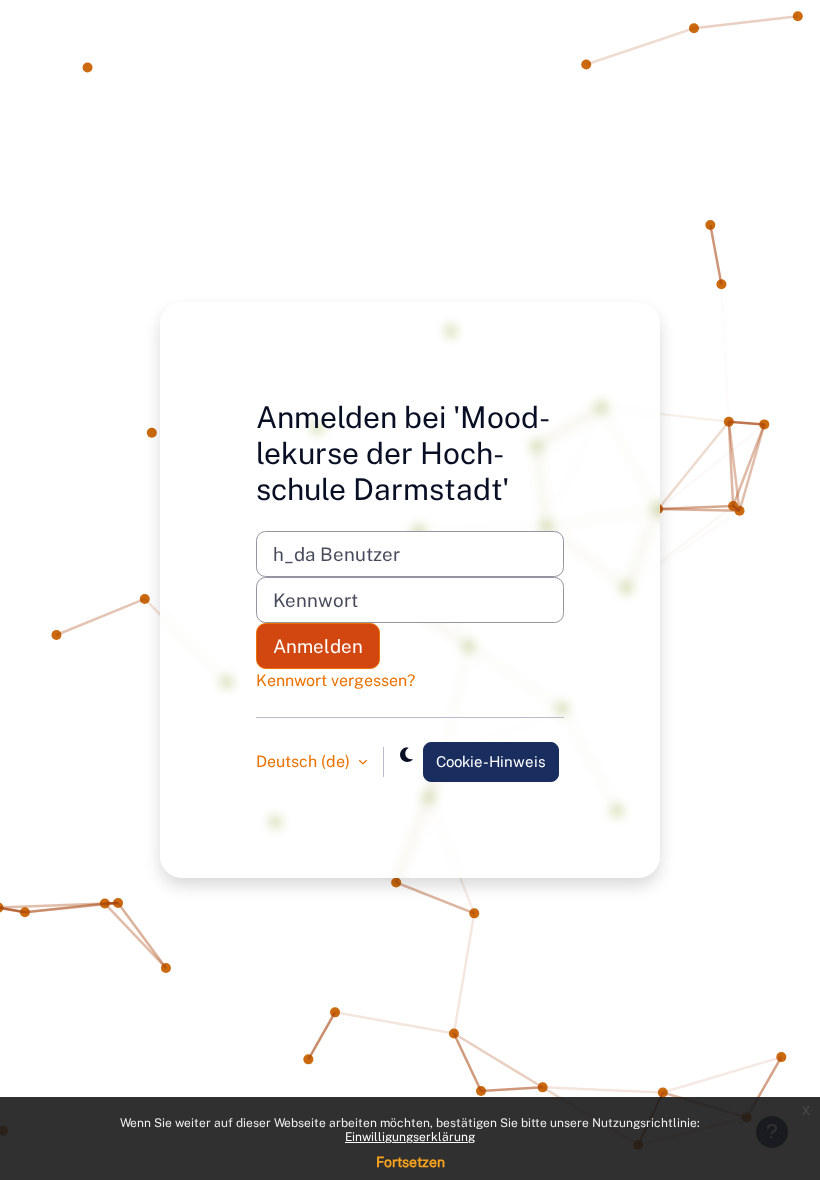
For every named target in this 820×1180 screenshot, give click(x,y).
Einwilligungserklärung (410, 1137)
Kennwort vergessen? (335, 680)
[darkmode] (406, 755)
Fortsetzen (410, 1162)
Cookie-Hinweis (491, 761)
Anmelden (318, 646)
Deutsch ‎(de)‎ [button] (305, 761)
